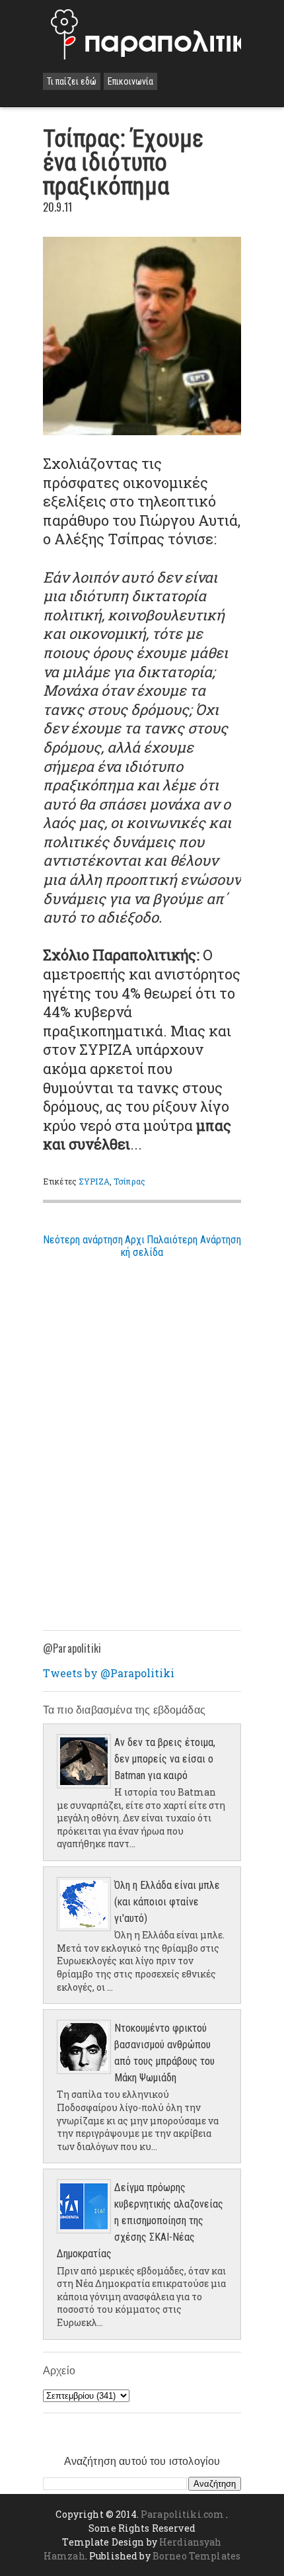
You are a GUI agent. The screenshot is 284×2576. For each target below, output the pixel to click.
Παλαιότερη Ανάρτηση (194, 1240)
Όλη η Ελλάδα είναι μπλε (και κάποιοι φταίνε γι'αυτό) (167, 1902)
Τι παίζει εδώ (72, 81)
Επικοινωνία (130, 81)
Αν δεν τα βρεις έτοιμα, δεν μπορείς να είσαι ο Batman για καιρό (165, 1759)
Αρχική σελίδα (142, 1246)
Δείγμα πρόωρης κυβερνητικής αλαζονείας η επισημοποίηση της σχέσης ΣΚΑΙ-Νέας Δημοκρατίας (140, 2221)
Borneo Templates (196, 2556)
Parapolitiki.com (182, 2514)
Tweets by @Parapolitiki (109, 1673)
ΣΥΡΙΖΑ (94, 1181)
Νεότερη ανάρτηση (83, 1240)
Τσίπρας (129, 1181)
